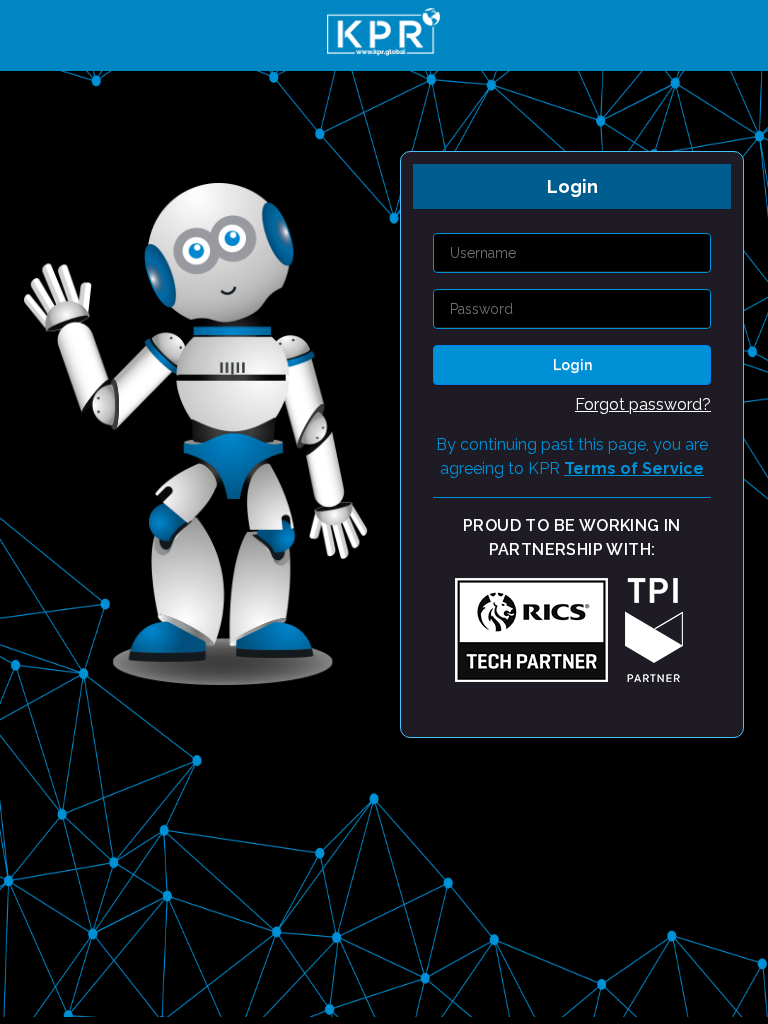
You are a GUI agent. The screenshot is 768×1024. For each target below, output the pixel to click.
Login (572, 365)
